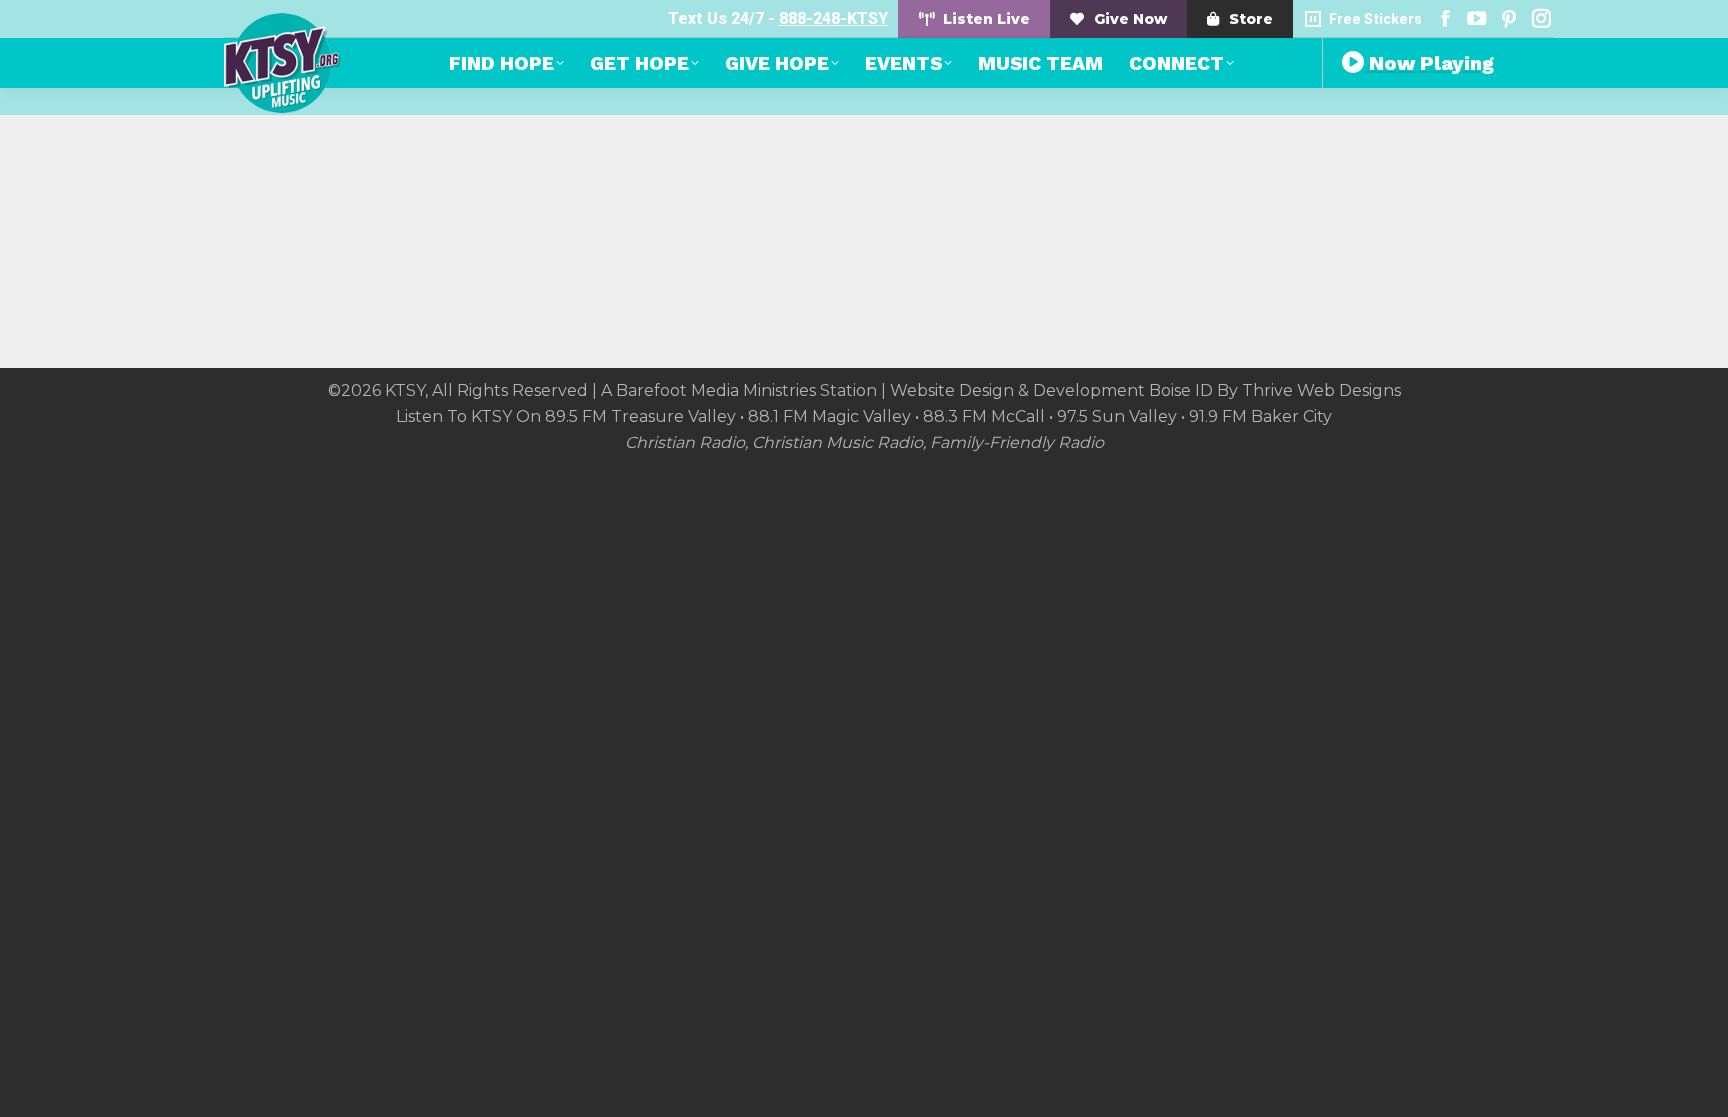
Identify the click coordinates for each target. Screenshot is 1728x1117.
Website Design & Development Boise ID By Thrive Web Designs (1145, 390)
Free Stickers (1375, 19)
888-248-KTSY (833, 18)
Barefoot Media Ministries (716, 390)
